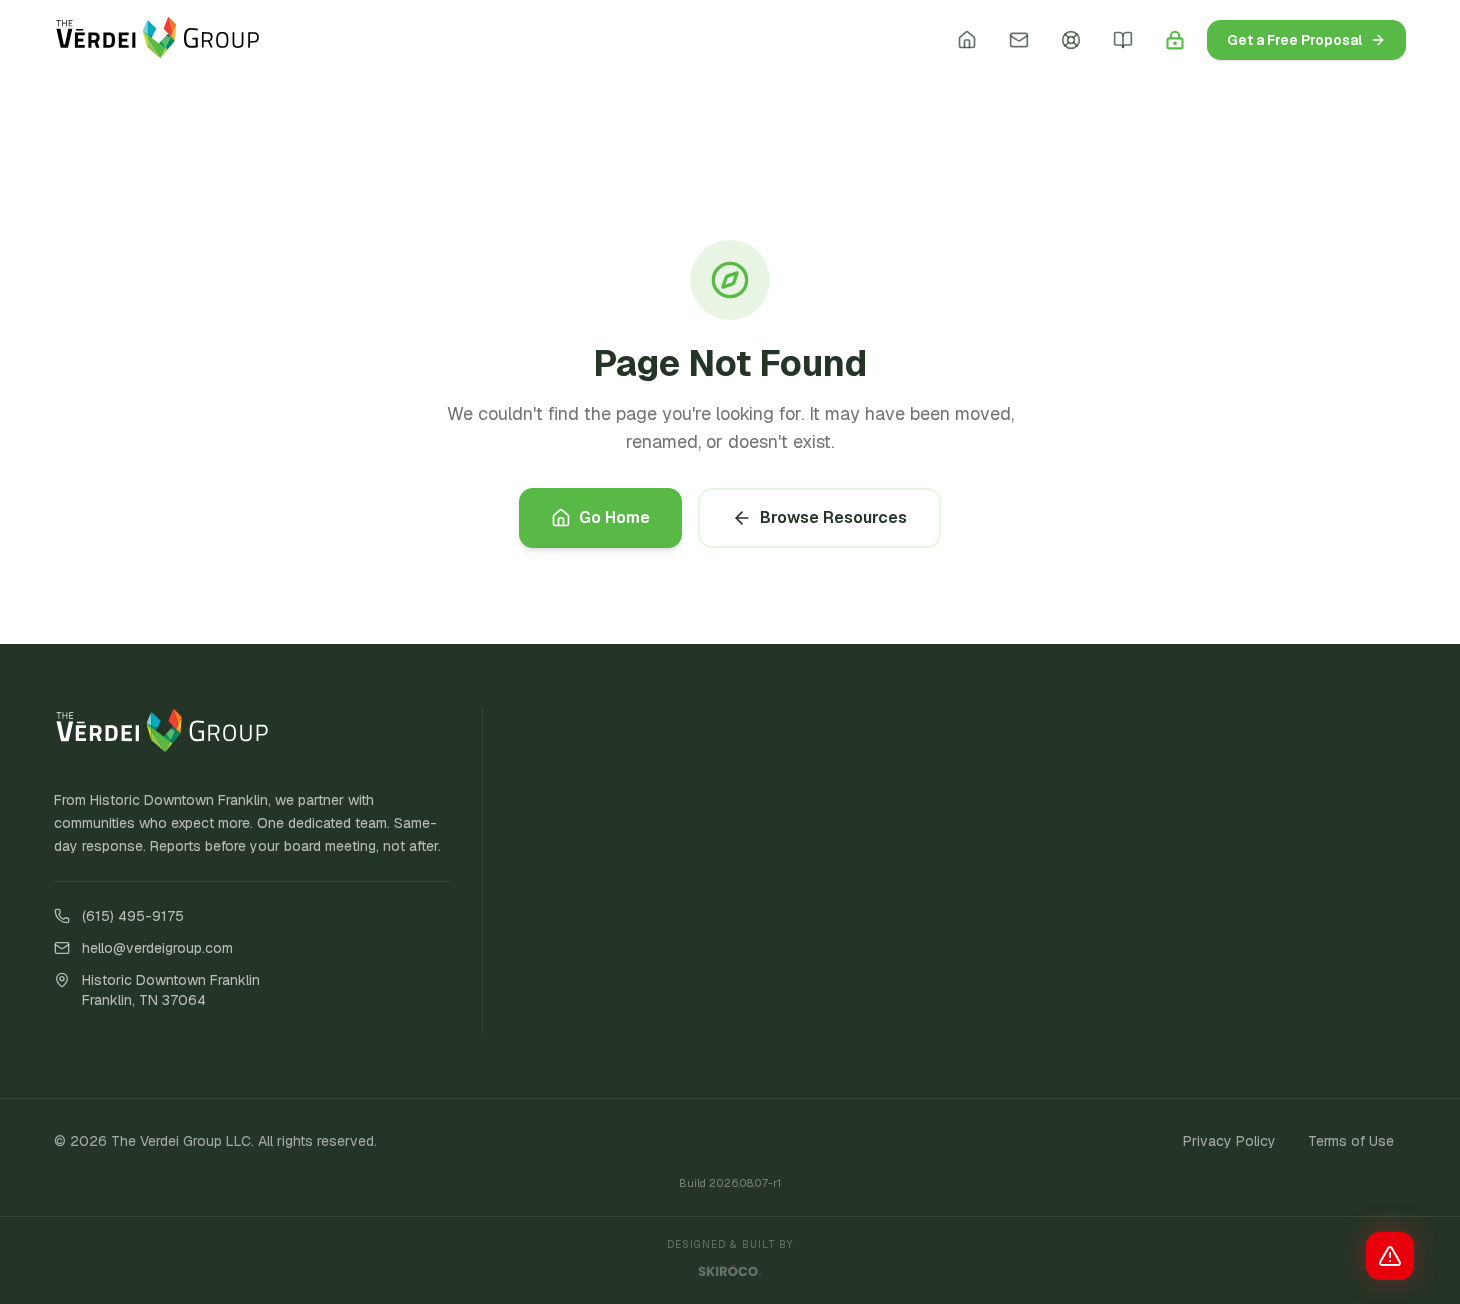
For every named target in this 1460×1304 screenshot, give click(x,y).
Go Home (614, 517)
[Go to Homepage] (967, 40)
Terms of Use (1351, 1141)
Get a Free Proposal (1294, 40)
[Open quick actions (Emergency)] (1390, 1256)
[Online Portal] (1175, 40)
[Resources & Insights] (1123, 40)
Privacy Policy (1229, 1141)
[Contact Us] (1019, 40)
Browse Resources (833, 517)
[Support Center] (1071, 40)
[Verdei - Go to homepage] (158, 40)
